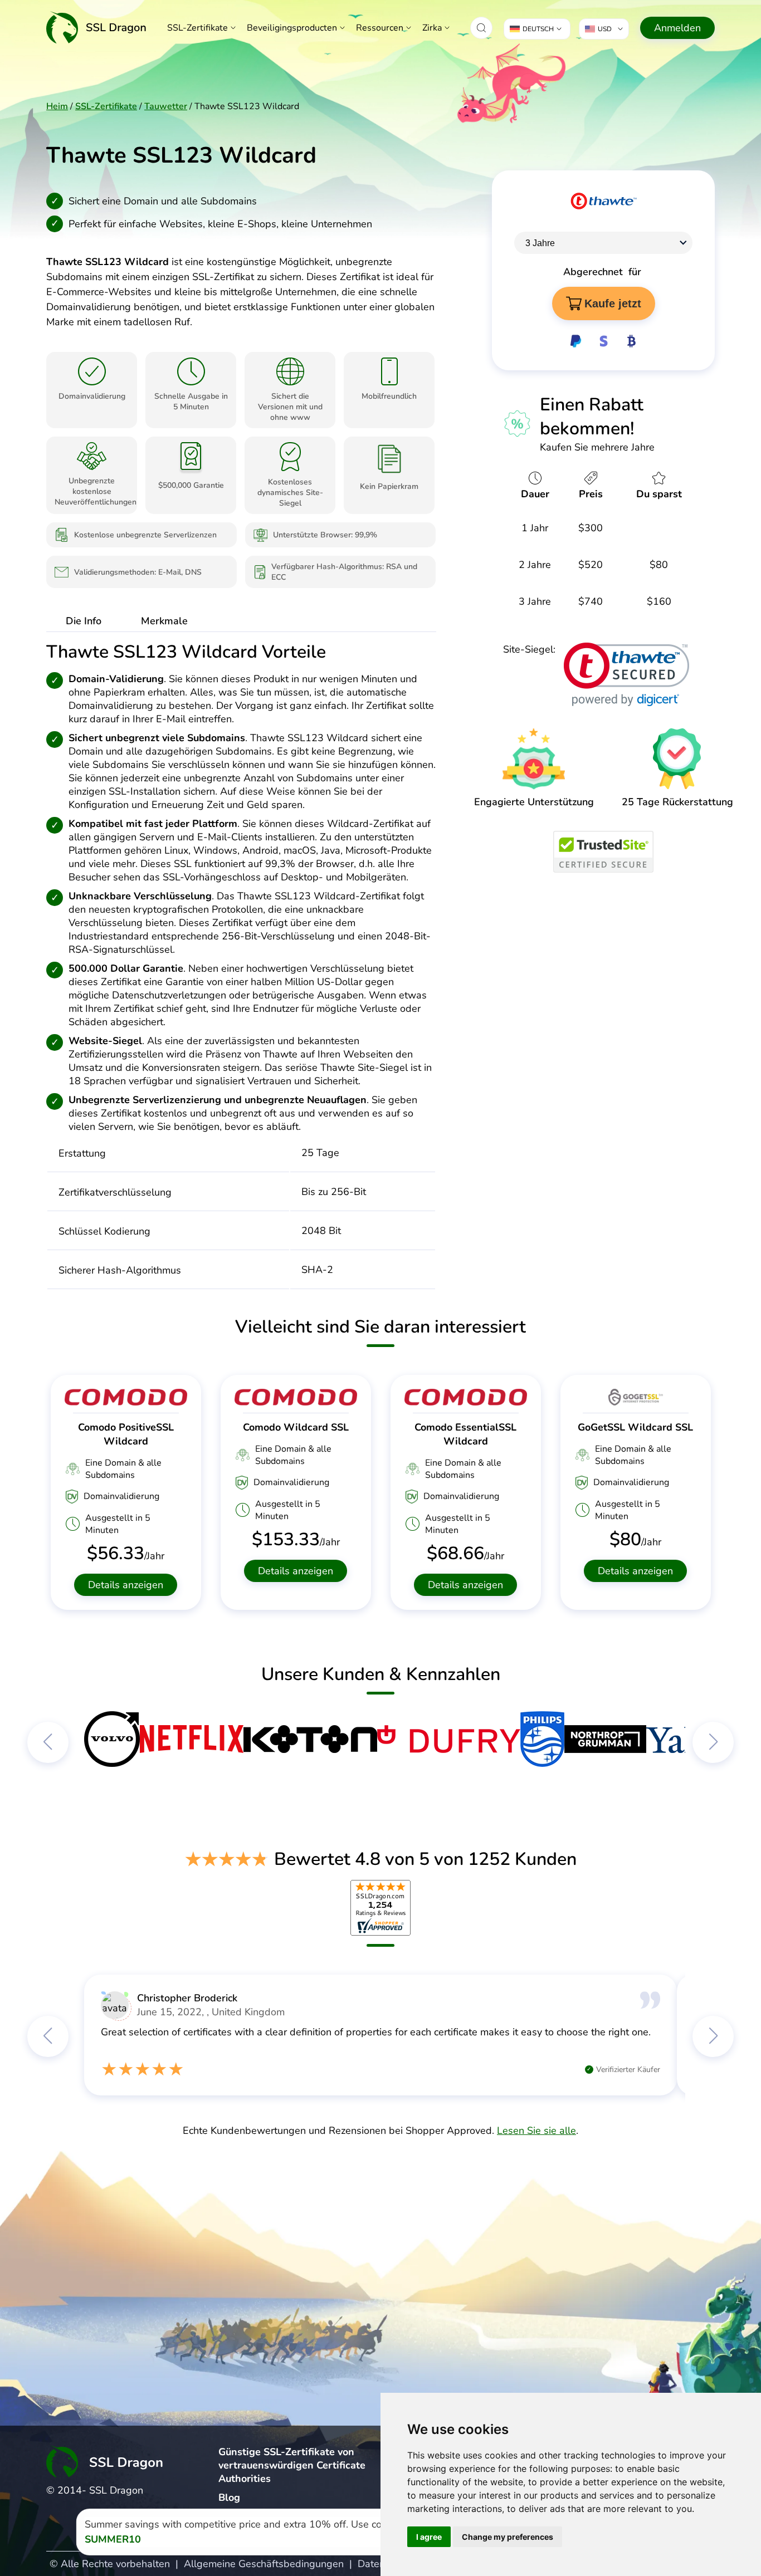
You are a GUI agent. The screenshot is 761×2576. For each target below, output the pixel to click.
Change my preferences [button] (508, 2537)
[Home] (96, 28)
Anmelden (677, 28)
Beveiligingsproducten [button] (292, 28)
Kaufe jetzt (613, 303)
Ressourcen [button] (380, 28)
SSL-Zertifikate (197, 28)
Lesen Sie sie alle (536, 2131)
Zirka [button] (432, 28)
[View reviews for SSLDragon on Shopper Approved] (380, 1908)
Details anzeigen (126, 1585)
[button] (481, 28)
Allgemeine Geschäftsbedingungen (264, 2564)
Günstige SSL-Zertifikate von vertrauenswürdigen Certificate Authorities (292, 2465)
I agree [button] (429, 2537)
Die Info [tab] (84, 621)
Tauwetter (166, 106)
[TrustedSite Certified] (603, 852)
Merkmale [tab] (164, 621)
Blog (229, 2497)
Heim (57, 106)
